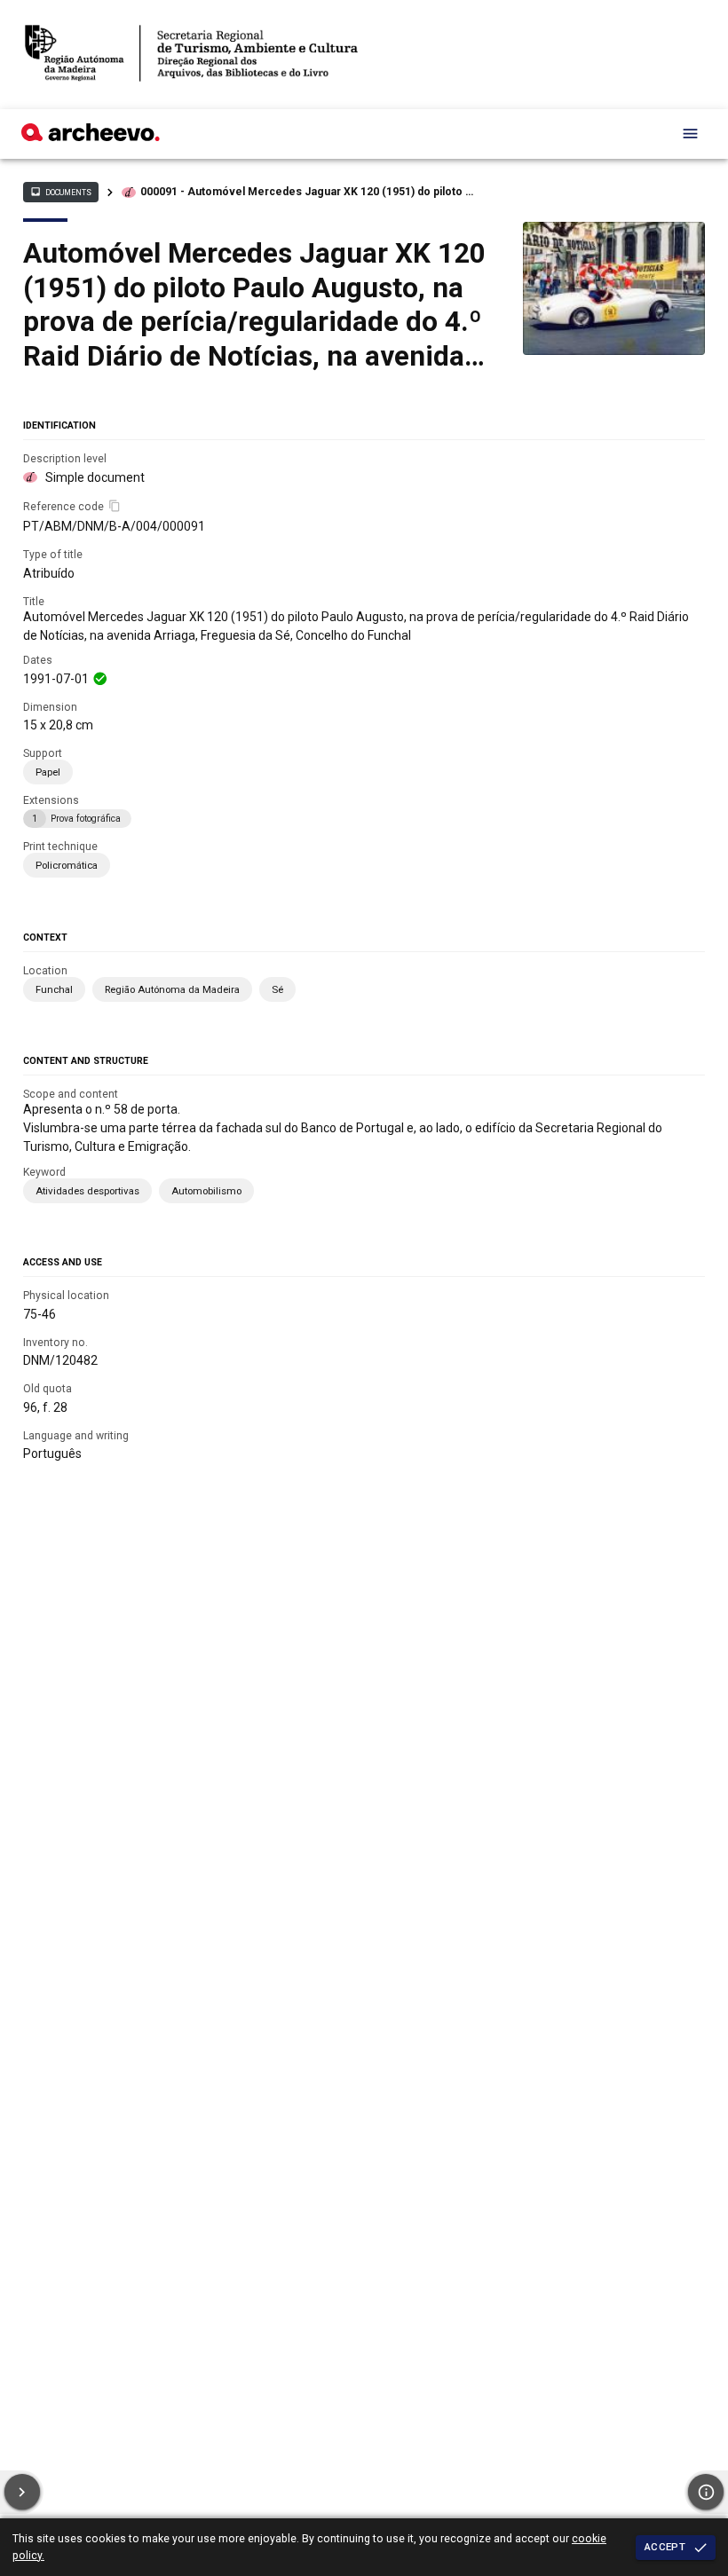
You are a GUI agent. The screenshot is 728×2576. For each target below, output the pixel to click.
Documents (60, 192)
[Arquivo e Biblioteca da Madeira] (91, 137)
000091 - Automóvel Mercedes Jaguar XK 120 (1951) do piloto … (307, 192)
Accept (665, 2547)
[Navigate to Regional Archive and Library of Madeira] (191, 55)
